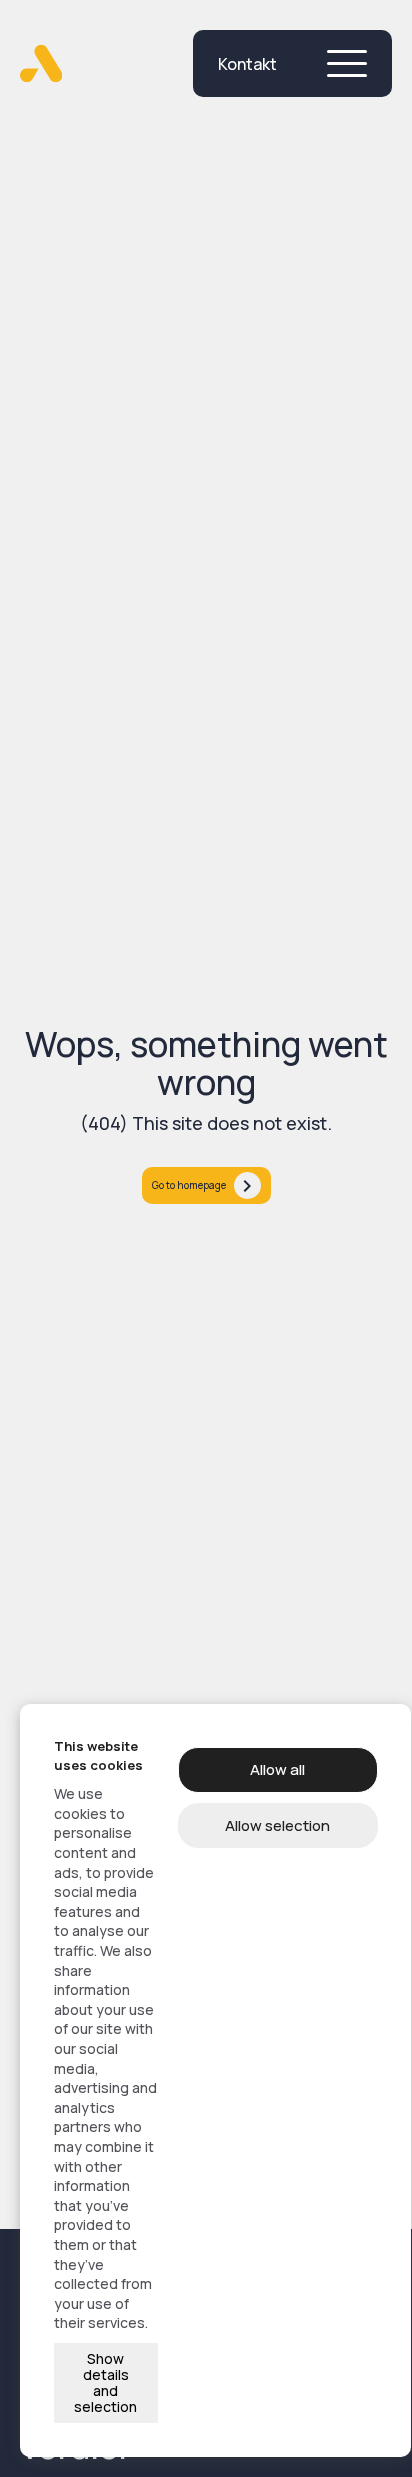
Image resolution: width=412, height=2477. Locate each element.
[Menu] (347, 63)
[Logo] (41, 63)
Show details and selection (105, 2382)
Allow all (277, 1769)
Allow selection (277, 1825)
